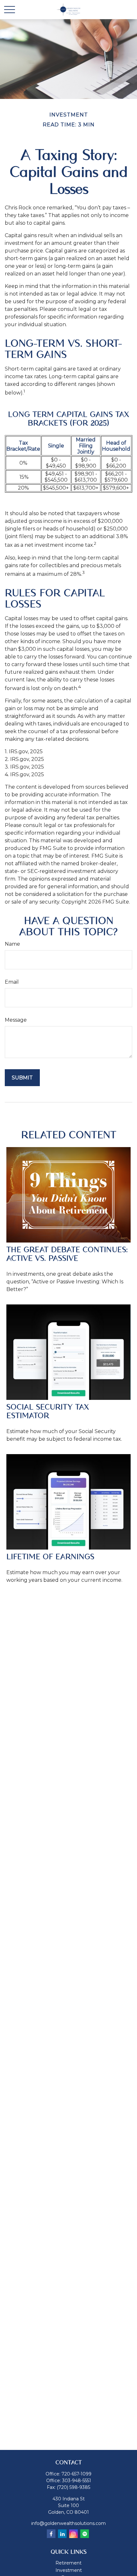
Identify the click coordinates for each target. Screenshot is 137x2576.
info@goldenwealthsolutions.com (68, 2523)
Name (12, 944)
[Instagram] (73, 2534)
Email (12, 982)
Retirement (68, 2563)
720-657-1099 (76, 2474)
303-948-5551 (77, 2481)
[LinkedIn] (62, 2534)
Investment (69, 2570)
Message (16, 1020)
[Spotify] (85, 2534)
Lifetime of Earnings (50, 1557)
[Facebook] (51, 2534)
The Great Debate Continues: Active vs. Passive (67, 1254)
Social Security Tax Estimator (48, 1411)
